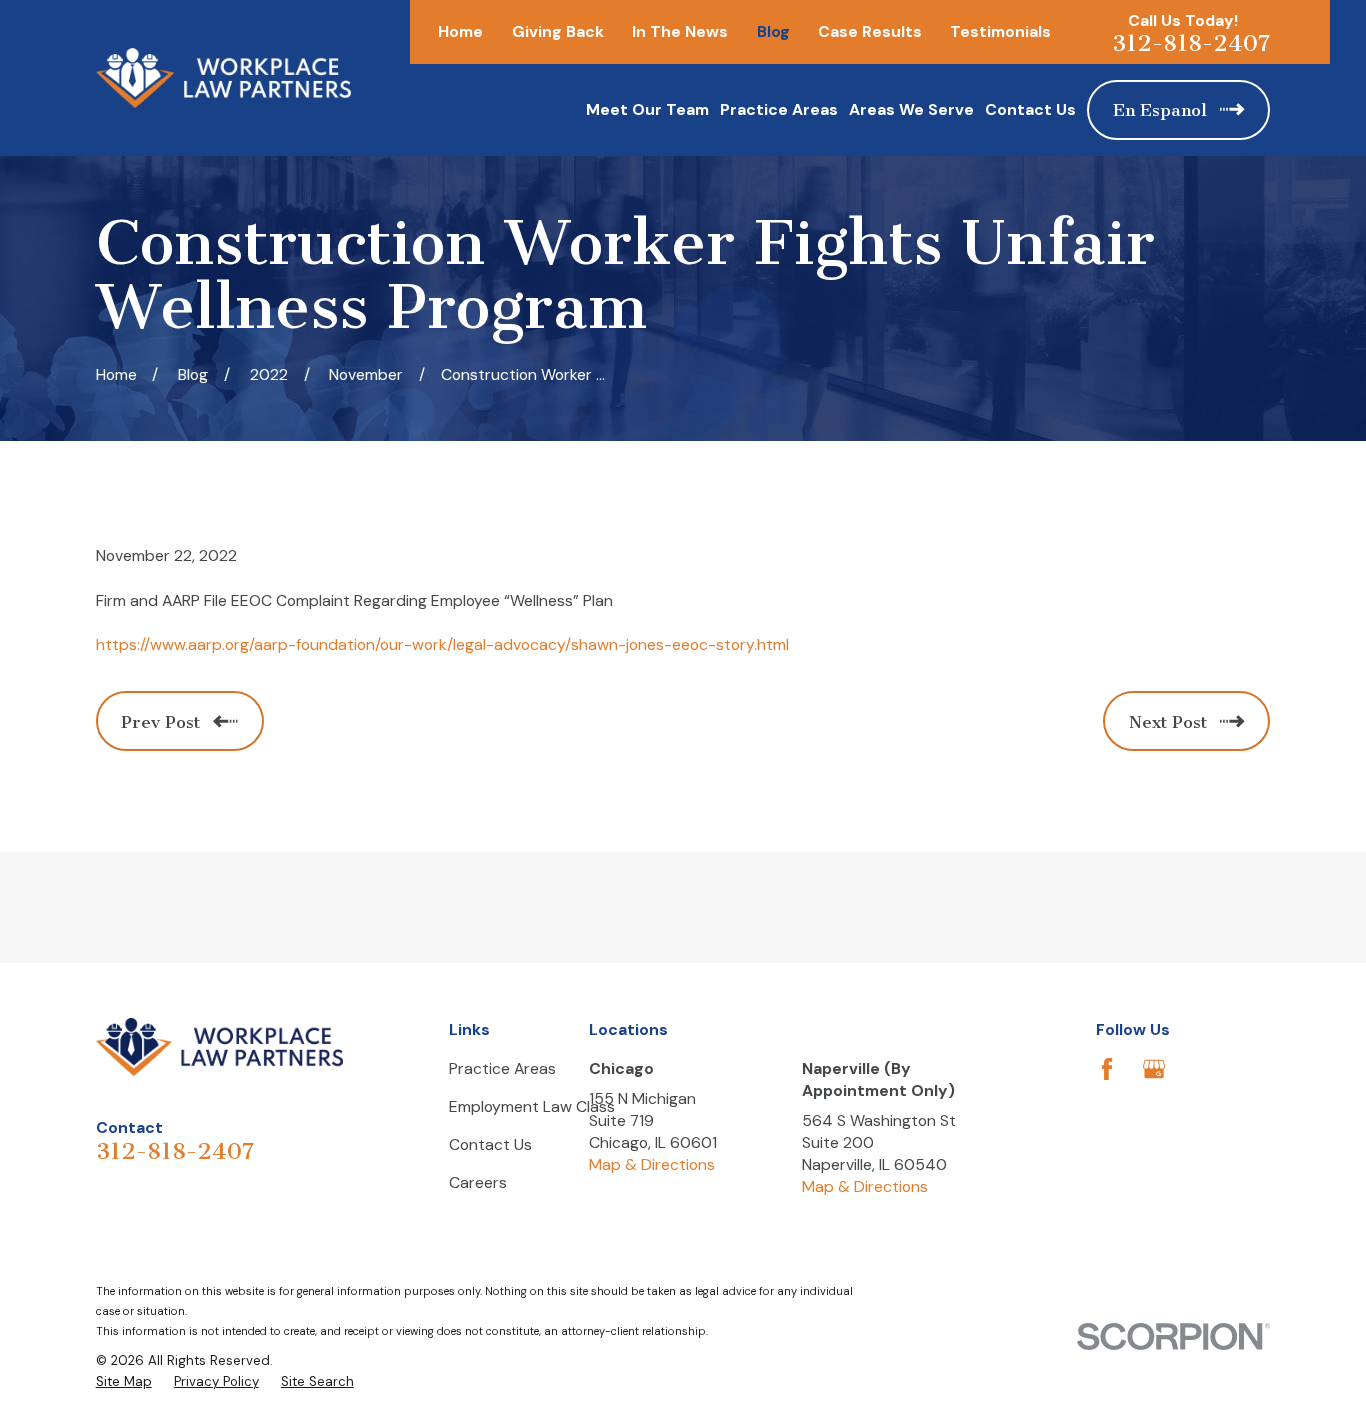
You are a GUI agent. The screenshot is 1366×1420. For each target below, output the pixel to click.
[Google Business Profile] (1154, 1069)
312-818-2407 (1191, 43)
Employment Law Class (532, 1106)
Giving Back (558, 31)
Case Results (870, 31)
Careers (478, 1182)
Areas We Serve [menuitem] (911, 109)
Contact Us (490, 1144)
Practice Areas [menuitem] (779, 109)
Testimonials (1000, 31)
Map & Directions (652, 1164)
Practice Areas (502, 1068)
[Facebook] (1107, 1069)
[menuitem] (124, 1382)
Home (460, 31)
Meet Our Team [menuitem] (647, 109)
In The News (680, 31)
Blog (773, 31)
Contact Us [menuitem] (1030, 109)
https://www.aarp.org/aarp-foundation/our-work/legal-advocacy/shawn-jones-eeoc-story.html (442, 644)
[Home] (223, 78)
